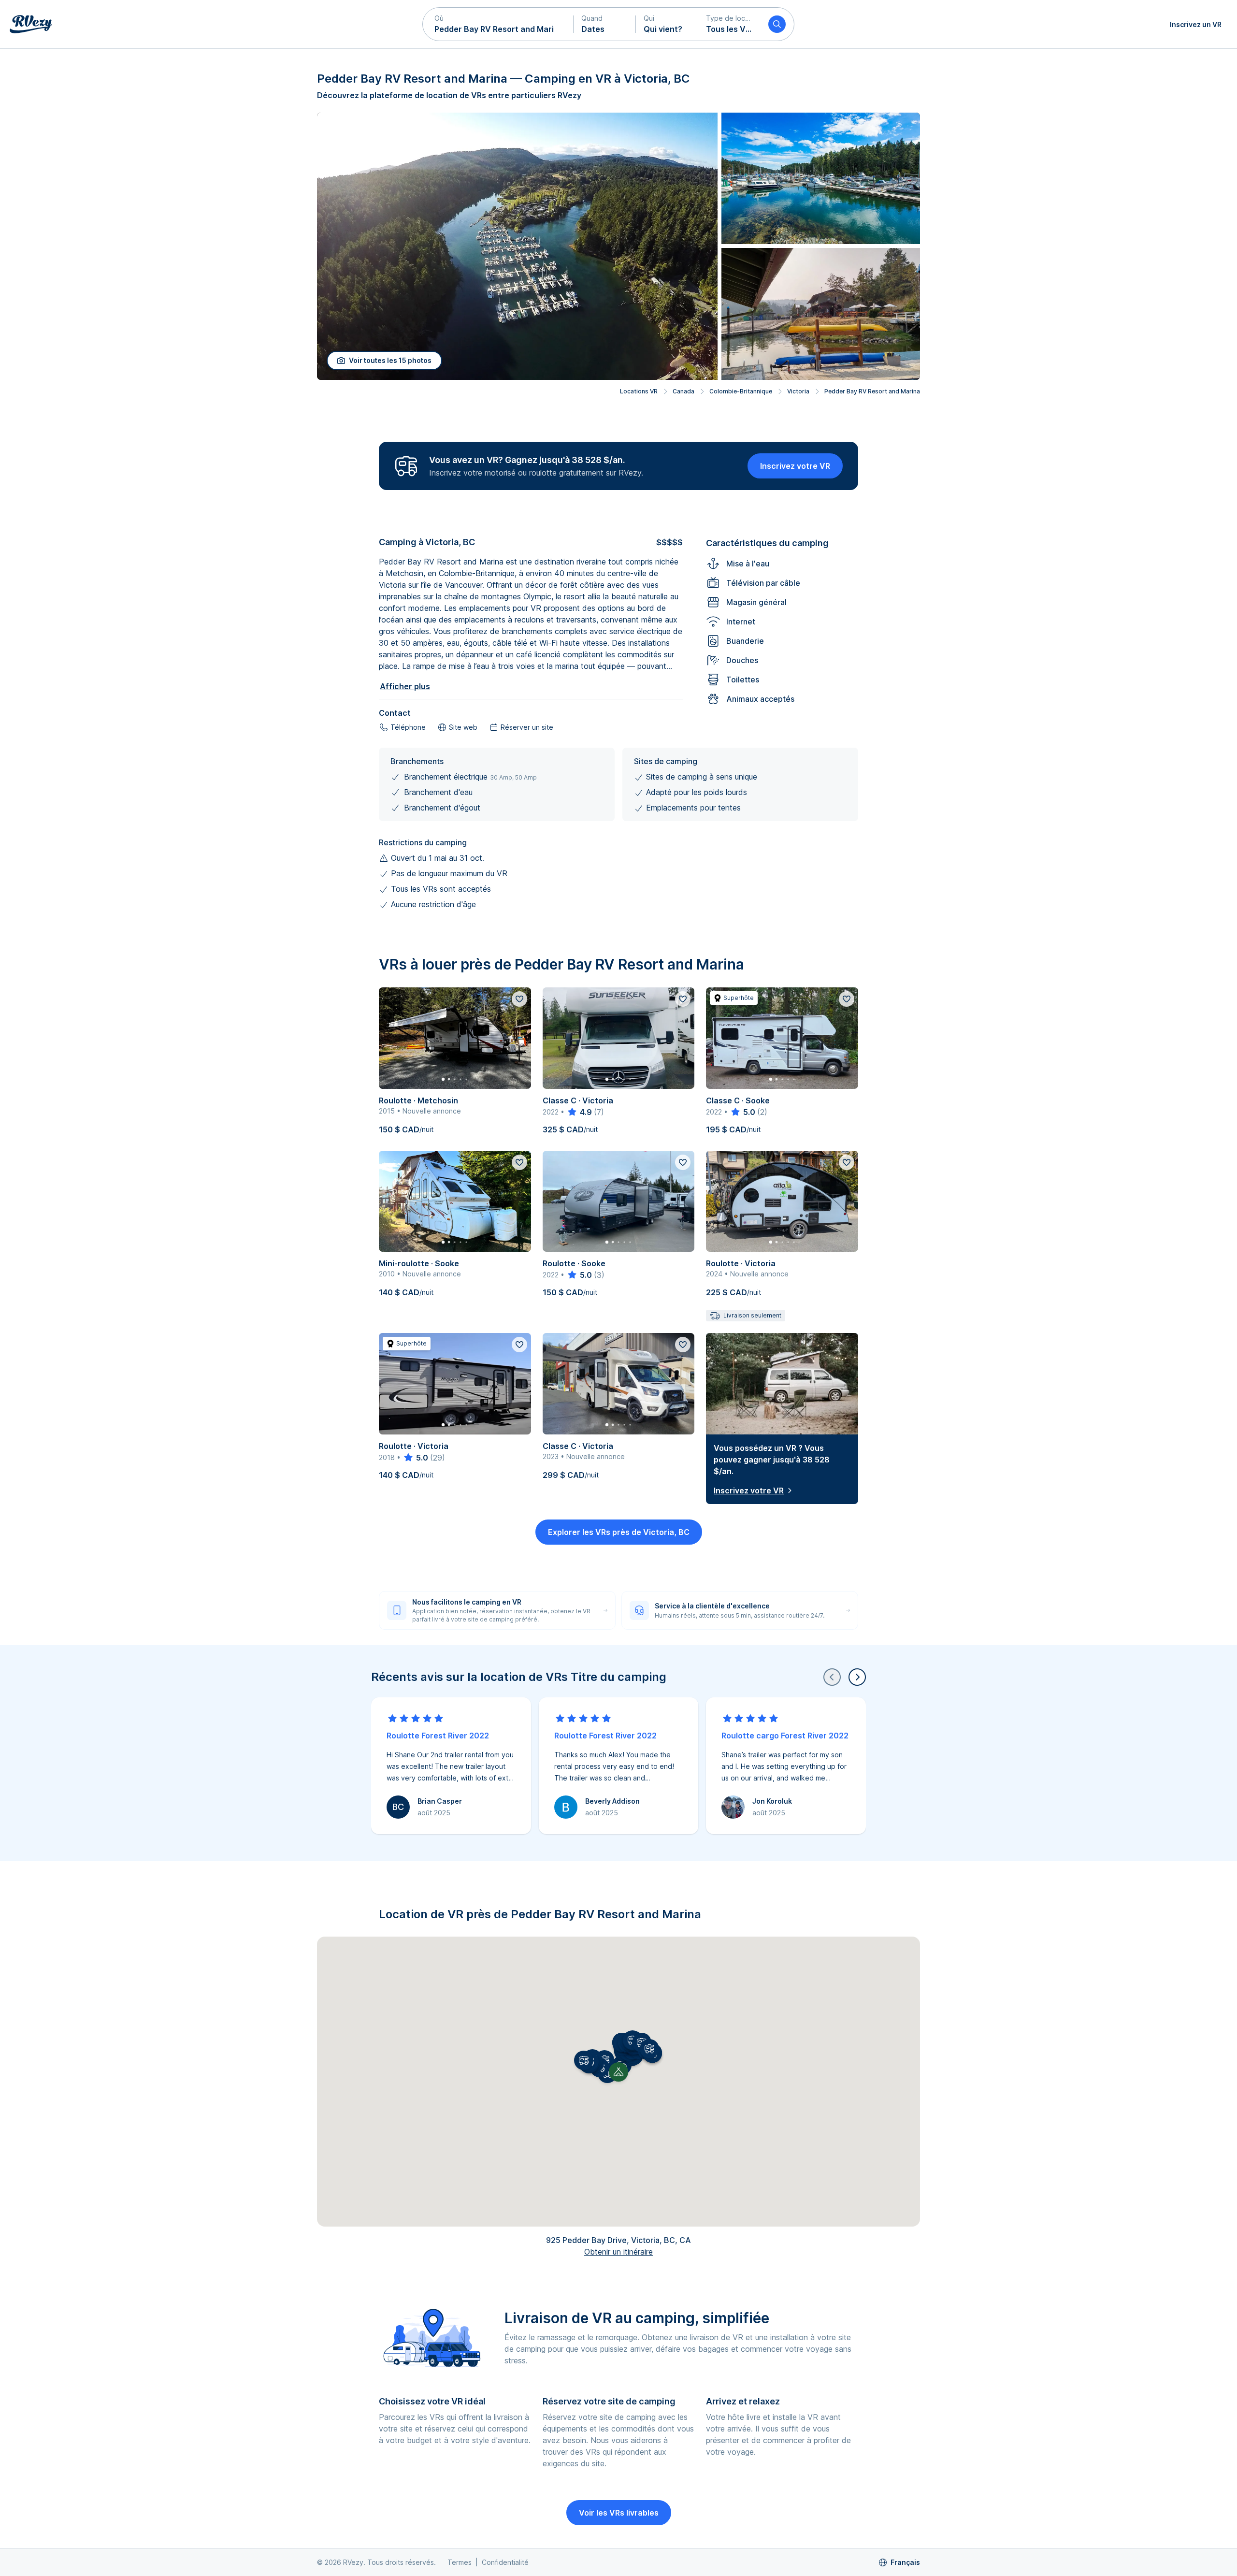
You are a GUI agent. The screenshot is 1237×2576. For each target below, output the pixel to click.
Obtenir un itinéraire (618, 2252)
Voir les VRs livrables (619, 2513)
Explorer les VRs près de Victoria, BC (619, 1532)
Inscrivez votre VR (795, 466)
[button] (498, 24)
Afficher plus (405, 686)
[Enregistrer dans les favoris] (519, 999)
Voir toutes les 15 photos (390, 360)
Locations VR (639, 391)
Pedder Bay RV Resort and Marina (872, 391)
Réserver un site (527, 727)
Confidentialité (505, 2562)
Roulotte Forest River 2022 (438, 1736)
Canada (683, 391)
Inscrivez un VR (1196, 24)
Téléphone (408, 727)
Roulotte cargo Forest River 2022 (785, 1736)
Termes (460, 2562)
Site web (463, 727)
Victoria (798, 391)
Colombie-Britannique (741, 391)
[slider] (579, 1112)
